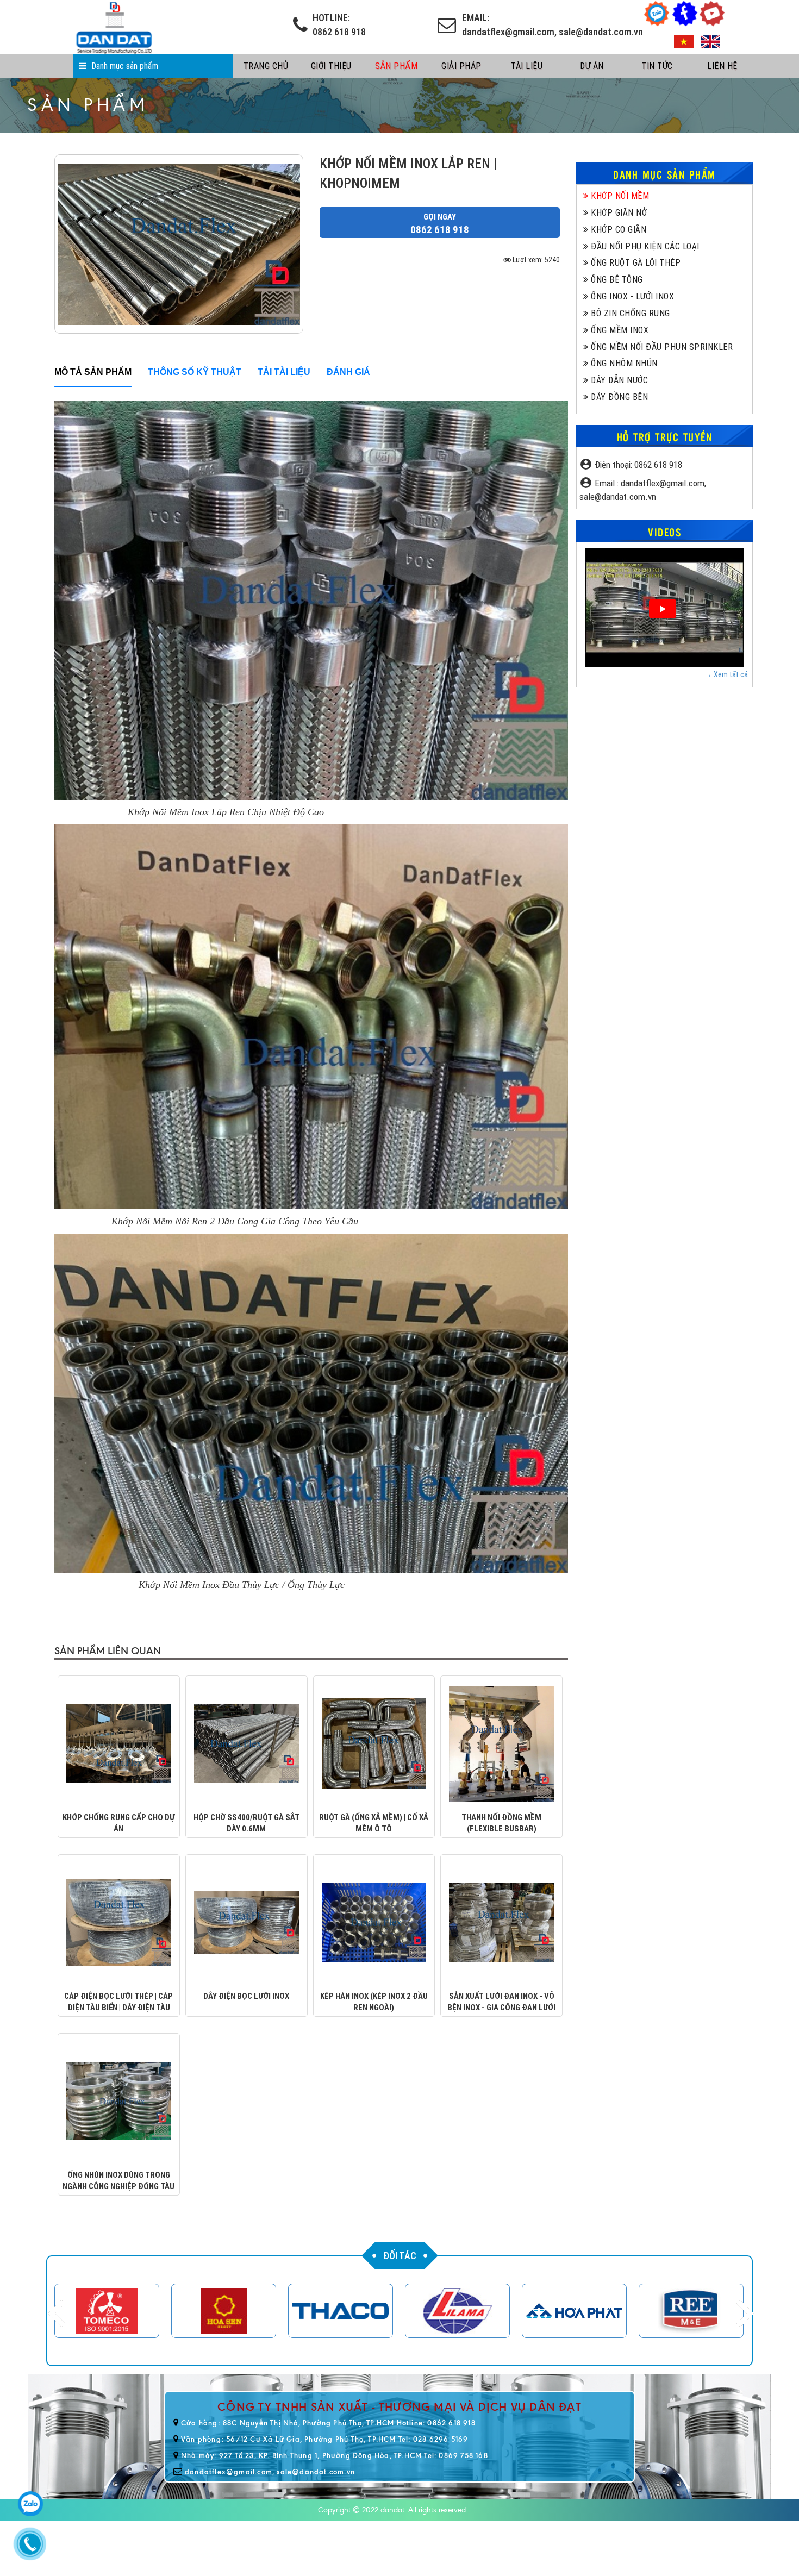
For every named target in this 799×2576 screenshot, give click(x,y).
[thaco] (224, 2311)
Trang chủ (266, 66)
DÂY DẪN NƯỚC (618, 380)
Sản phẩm (396, 66)
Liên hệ (722, 66)
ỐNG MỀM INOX (619, 330)
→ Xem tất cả (726, 674)
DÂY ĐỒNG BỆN (618, 397)
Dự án (592, 66)
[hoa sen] (107, 2311)
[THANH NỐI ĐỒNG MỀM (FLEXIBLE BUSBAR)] (501, 1743)
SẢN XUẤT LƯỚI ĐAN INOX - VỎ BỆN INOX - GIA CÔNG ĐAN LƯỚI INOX (501, 2008)
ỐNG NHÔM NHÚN (623, 363)
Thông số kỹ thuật (195, 372)
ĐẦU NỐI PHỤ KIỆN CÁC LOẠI (644, 246)
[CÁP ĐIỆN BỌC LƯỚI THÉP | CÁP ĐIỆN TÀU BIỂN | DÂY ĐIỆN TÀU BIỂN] (119, 1922)
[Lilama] (341, 2311)
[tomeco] (691, 2311)
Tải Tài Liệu (284, 372)
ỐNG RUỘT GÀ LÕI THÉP (635, 263)
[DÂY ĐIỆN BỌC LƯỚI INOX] (246, 1922)
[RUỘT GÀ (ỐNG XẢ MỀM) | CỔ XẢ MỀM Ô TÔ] (374, 1743)
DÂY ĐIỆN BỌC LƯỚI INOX (246, 1996)
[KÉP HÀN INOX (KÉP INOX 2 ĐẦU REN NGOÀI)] (374, 1922)
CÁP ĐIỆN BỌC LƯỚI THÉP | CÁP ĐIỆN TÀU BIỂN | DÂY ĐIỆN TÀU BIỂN (118, 2008)
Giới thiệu (331, 66)
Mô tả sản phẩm (93, 372)
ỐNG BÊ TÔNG (616, 280)
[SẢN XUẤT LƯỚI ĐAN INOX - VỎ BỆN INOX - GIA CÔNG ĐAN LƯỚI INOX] (501, 1922)
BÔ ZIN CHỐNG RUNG (629, 313)
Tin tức (657, 66)
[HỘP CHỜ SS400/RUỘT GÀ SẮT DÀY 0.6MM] (246, 1743)
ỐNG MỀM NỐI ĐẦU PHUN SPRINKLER (661, 347)
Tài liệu (527, 66)
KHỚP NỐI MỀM (619, 196)
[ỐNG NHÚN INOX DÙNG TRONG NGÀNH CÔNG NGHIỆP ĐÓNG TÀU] (119, 2100)
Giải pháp (461, 66)
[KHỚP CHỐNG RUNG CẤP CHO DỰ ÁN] (119, 1743)
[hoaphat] (457, 2311)
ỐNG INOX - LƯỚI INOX (631, 296)
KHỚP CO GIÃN (617, 230)
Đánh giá (348, 372)
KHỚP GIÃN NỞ (618, 213)
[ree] (574, 2311)
